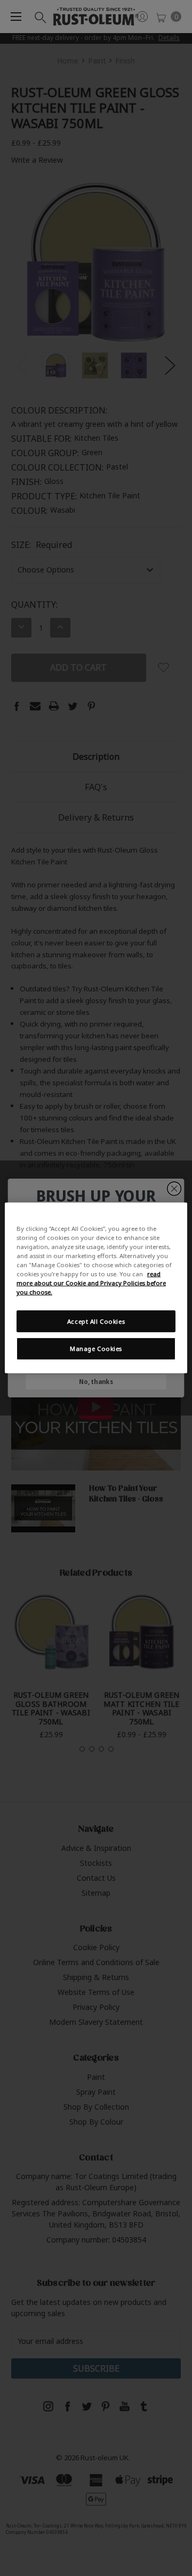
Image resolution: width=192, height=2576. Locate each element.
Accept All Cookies (96, 1321)
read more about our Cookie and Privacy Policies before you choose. (91, 1283)
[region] (96, 1288)
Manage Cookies (96, 1349)
